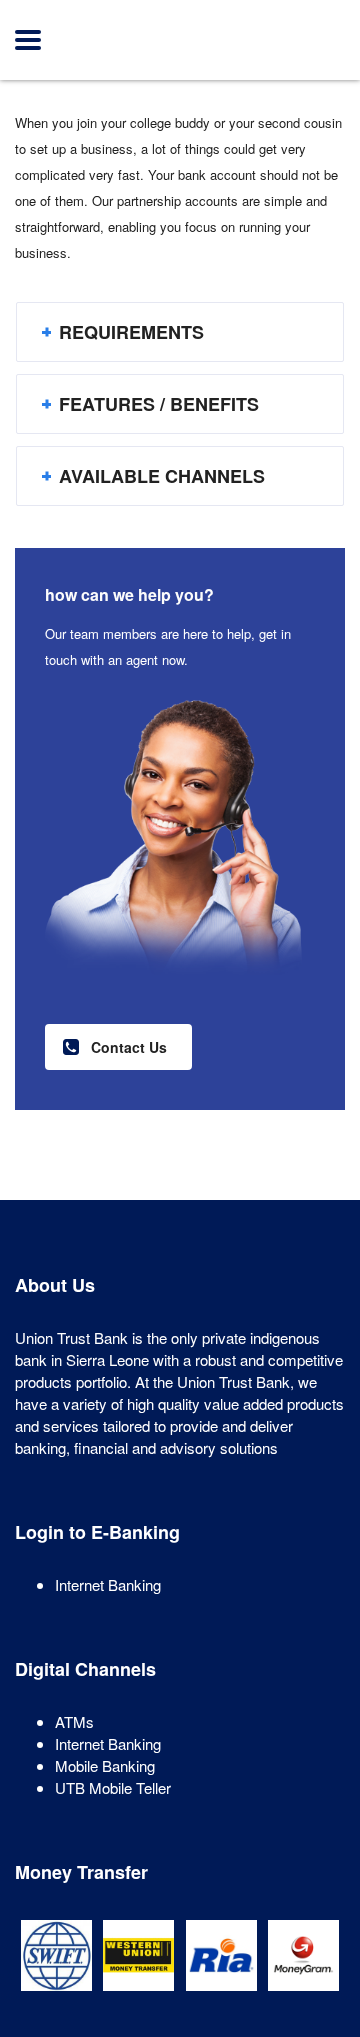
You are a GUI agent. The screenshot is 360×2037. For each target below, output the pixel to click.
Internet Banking (108, 1584)
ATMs (74, 1721)
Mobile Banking (105, 1765)
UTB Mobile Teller (113, 1787)
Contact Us (129, 1047)
